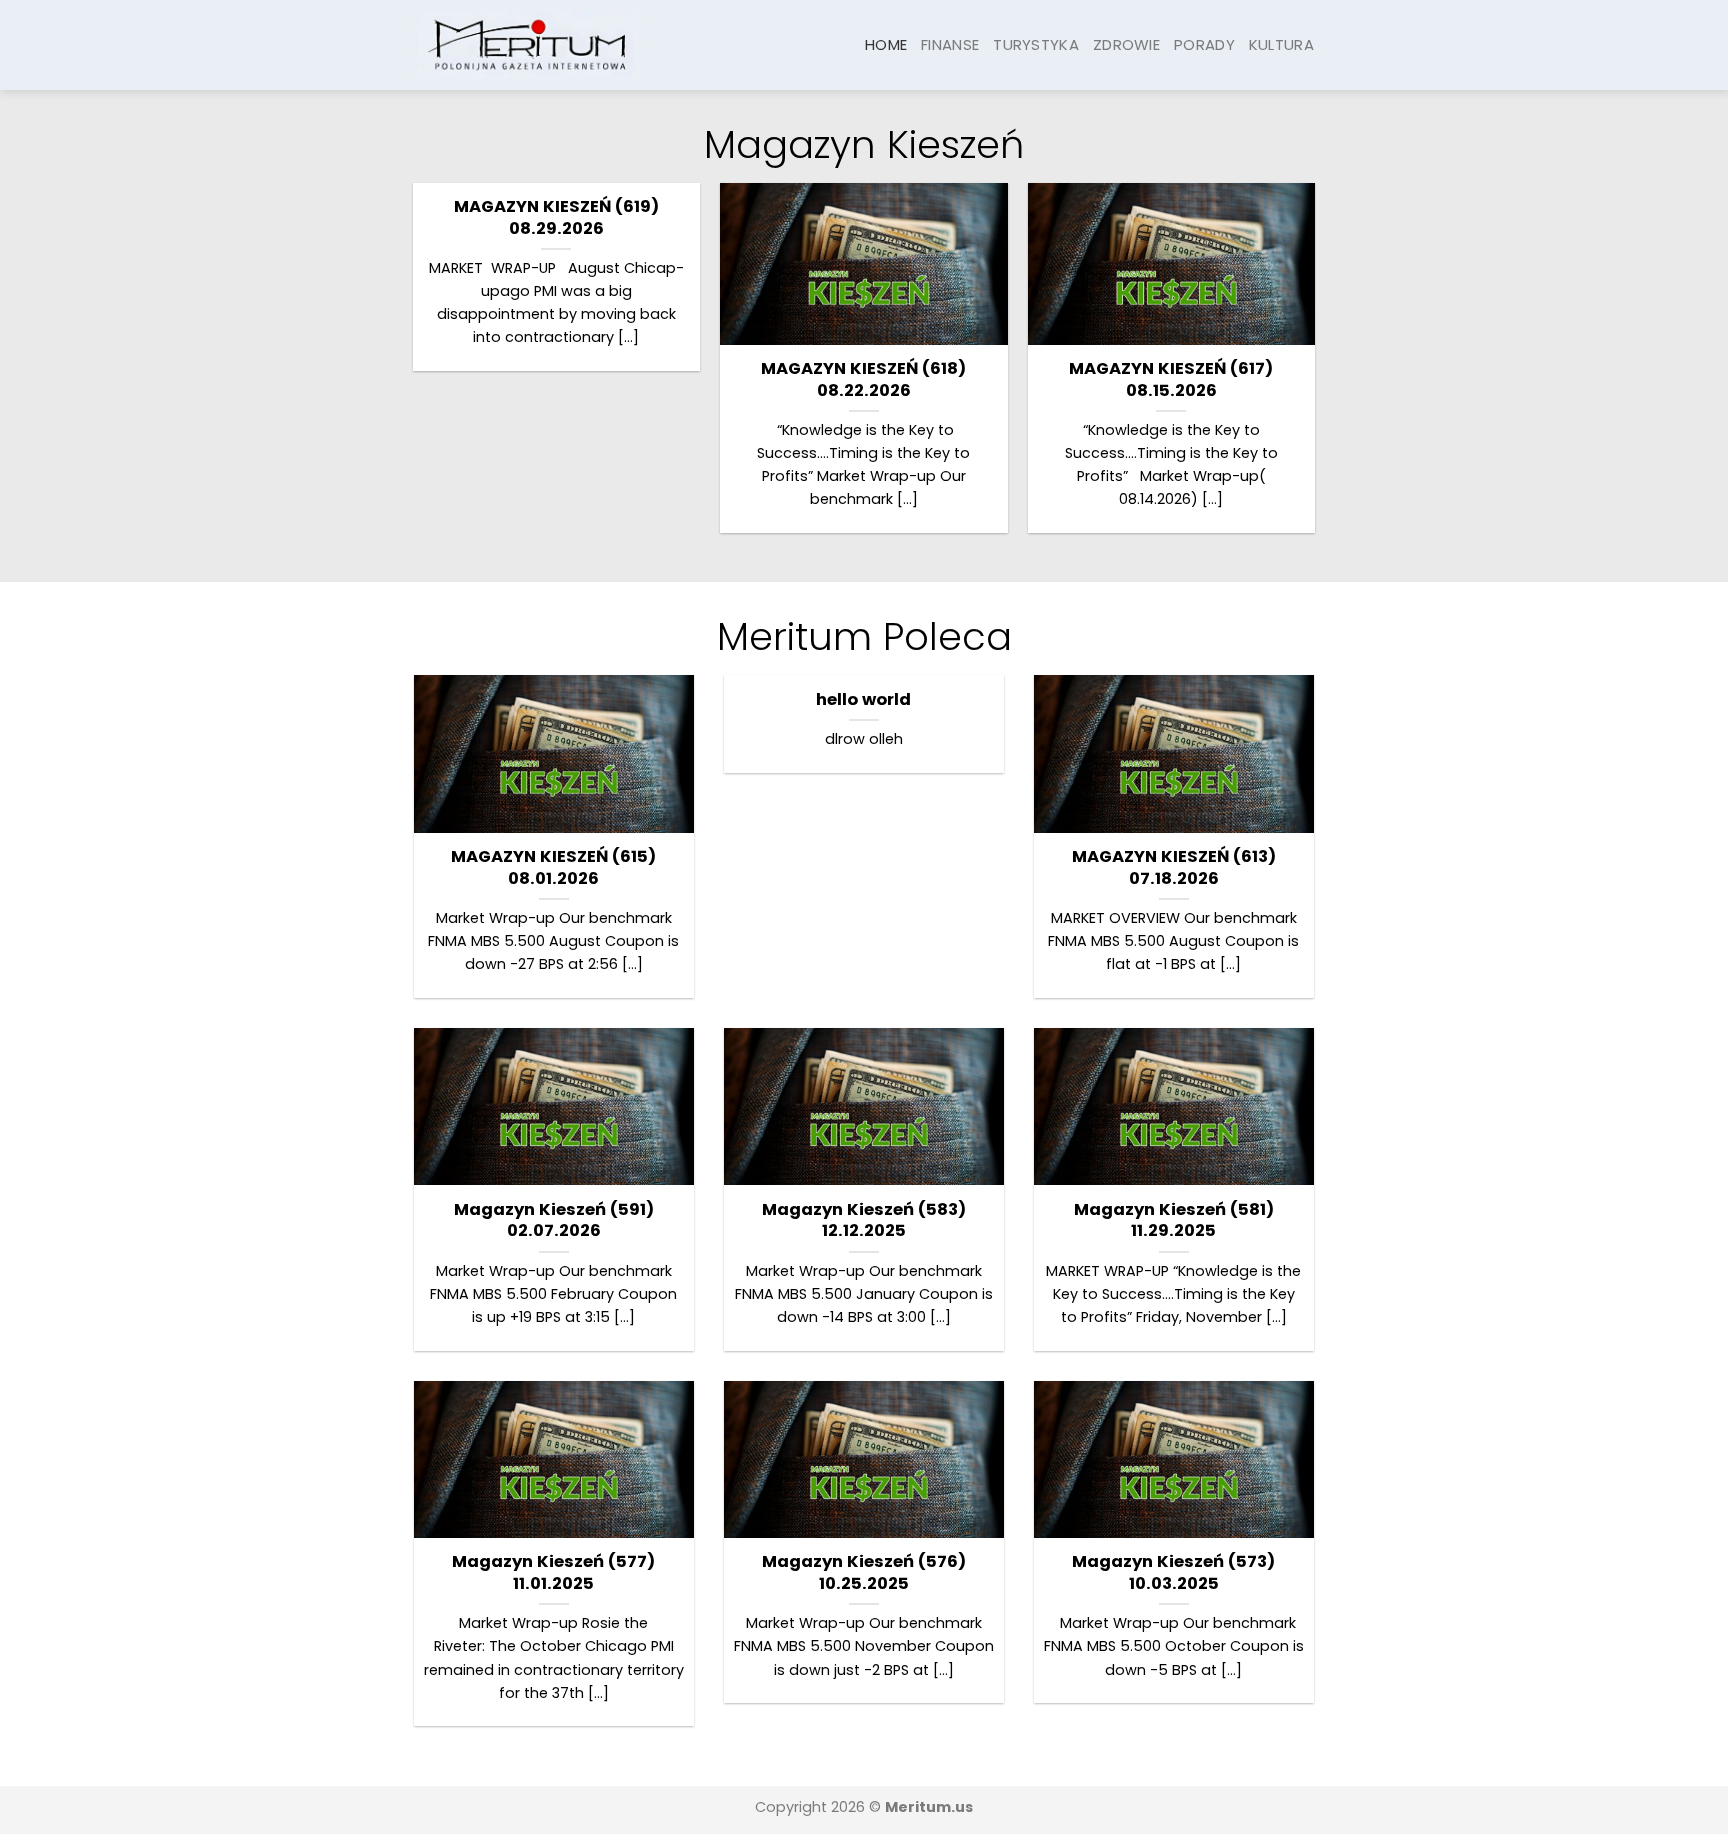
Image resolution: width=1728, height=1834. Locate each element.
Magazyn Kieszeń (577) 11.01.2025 (553, 1572)
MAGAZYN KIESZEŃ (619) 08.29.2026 (556, 217)
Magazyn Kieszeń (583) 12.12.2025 (864, 1220)
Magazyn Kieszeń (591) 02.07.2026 (554, 1220)
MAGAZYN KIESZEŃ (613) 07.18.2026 (1174, 867)
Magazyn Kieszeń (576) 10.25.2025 (864, 1572)
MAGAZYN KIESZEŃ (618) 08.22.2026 (863, 379)
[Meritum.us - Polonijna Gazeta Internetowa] (528, 44)
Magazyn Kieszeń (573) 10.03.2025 (1173, 1572)
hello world (863, 700)
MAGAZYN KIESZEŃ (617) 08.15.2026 (1171, 379)
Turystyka (1036, 44)
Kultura (1281, 44)
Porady (1204, 44)
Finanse (950, 44)
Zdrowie (1126, 44)
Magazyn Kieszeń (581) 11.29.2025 (1174, 1220)
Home (886, 44)
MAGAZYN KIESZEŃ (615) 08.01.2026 (553, 867)
